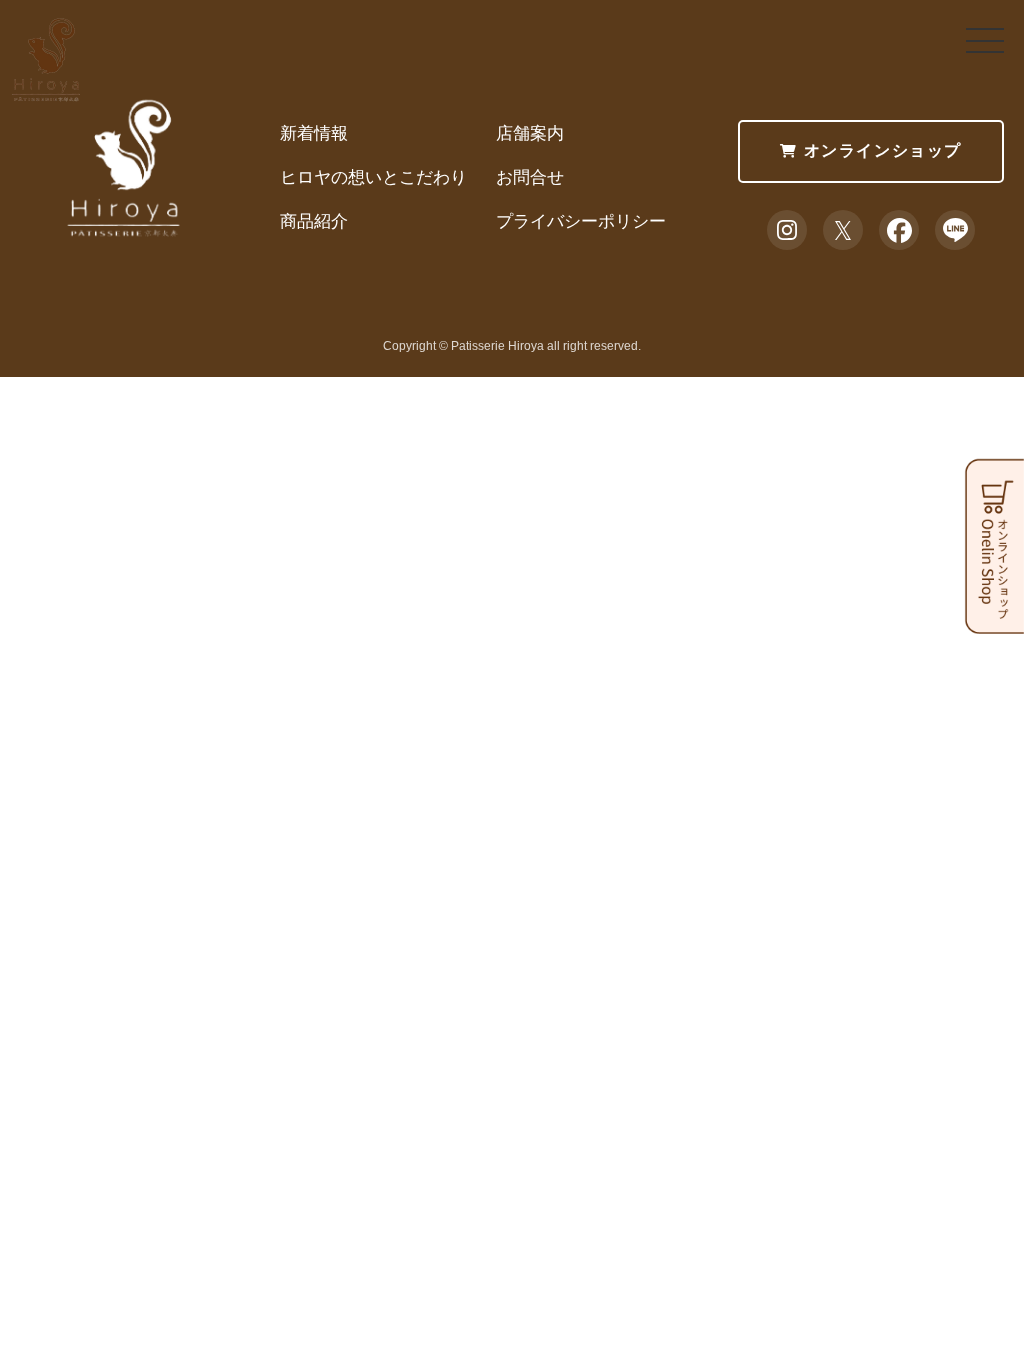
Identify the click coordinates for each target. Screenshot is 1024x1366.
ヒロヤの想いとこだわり (373, 177)
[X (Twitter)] (843, 230)
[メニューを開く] (985, 40)
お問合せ (530, 177)
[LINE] (955, 230)
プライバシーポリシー (581, 221)
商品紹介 (314, 221)
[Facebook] (899, 230)
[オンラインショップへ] (994, 619)
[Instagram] (787, 230)
